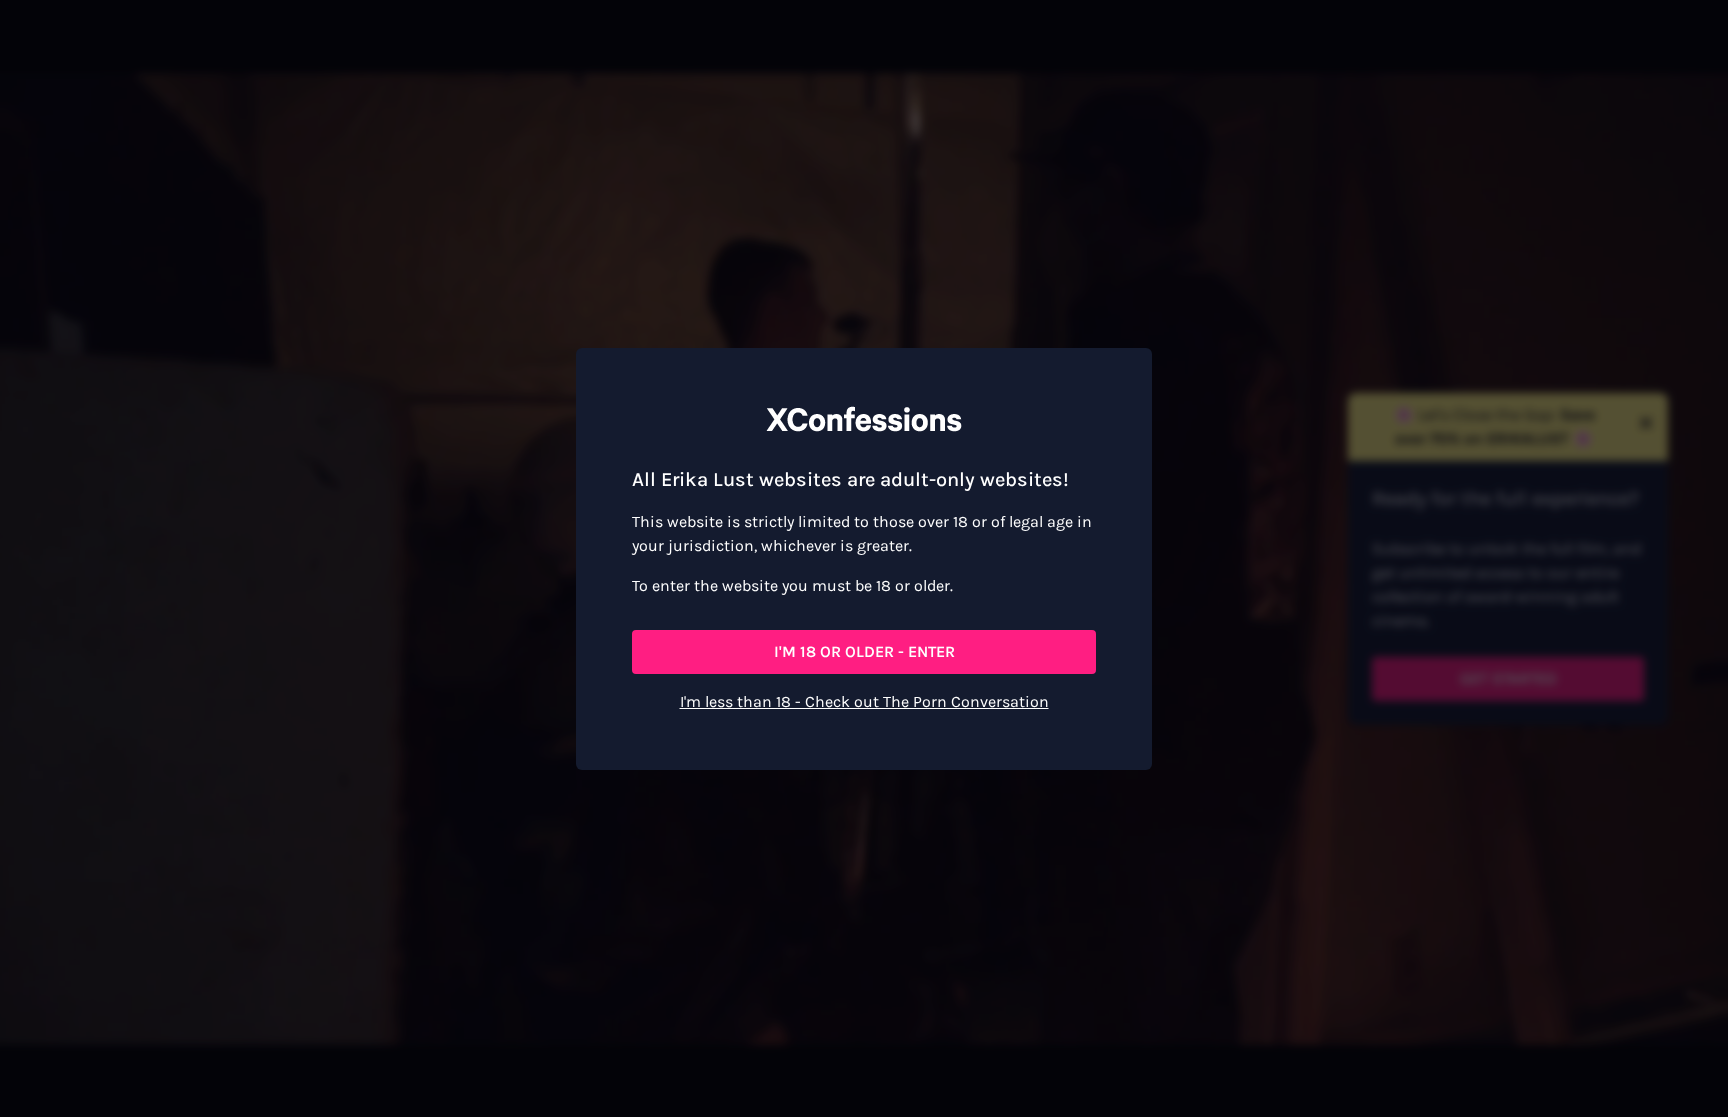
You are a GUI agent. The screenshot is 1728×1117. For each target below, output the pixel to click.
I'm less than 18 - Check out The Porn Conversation (864, 701)
